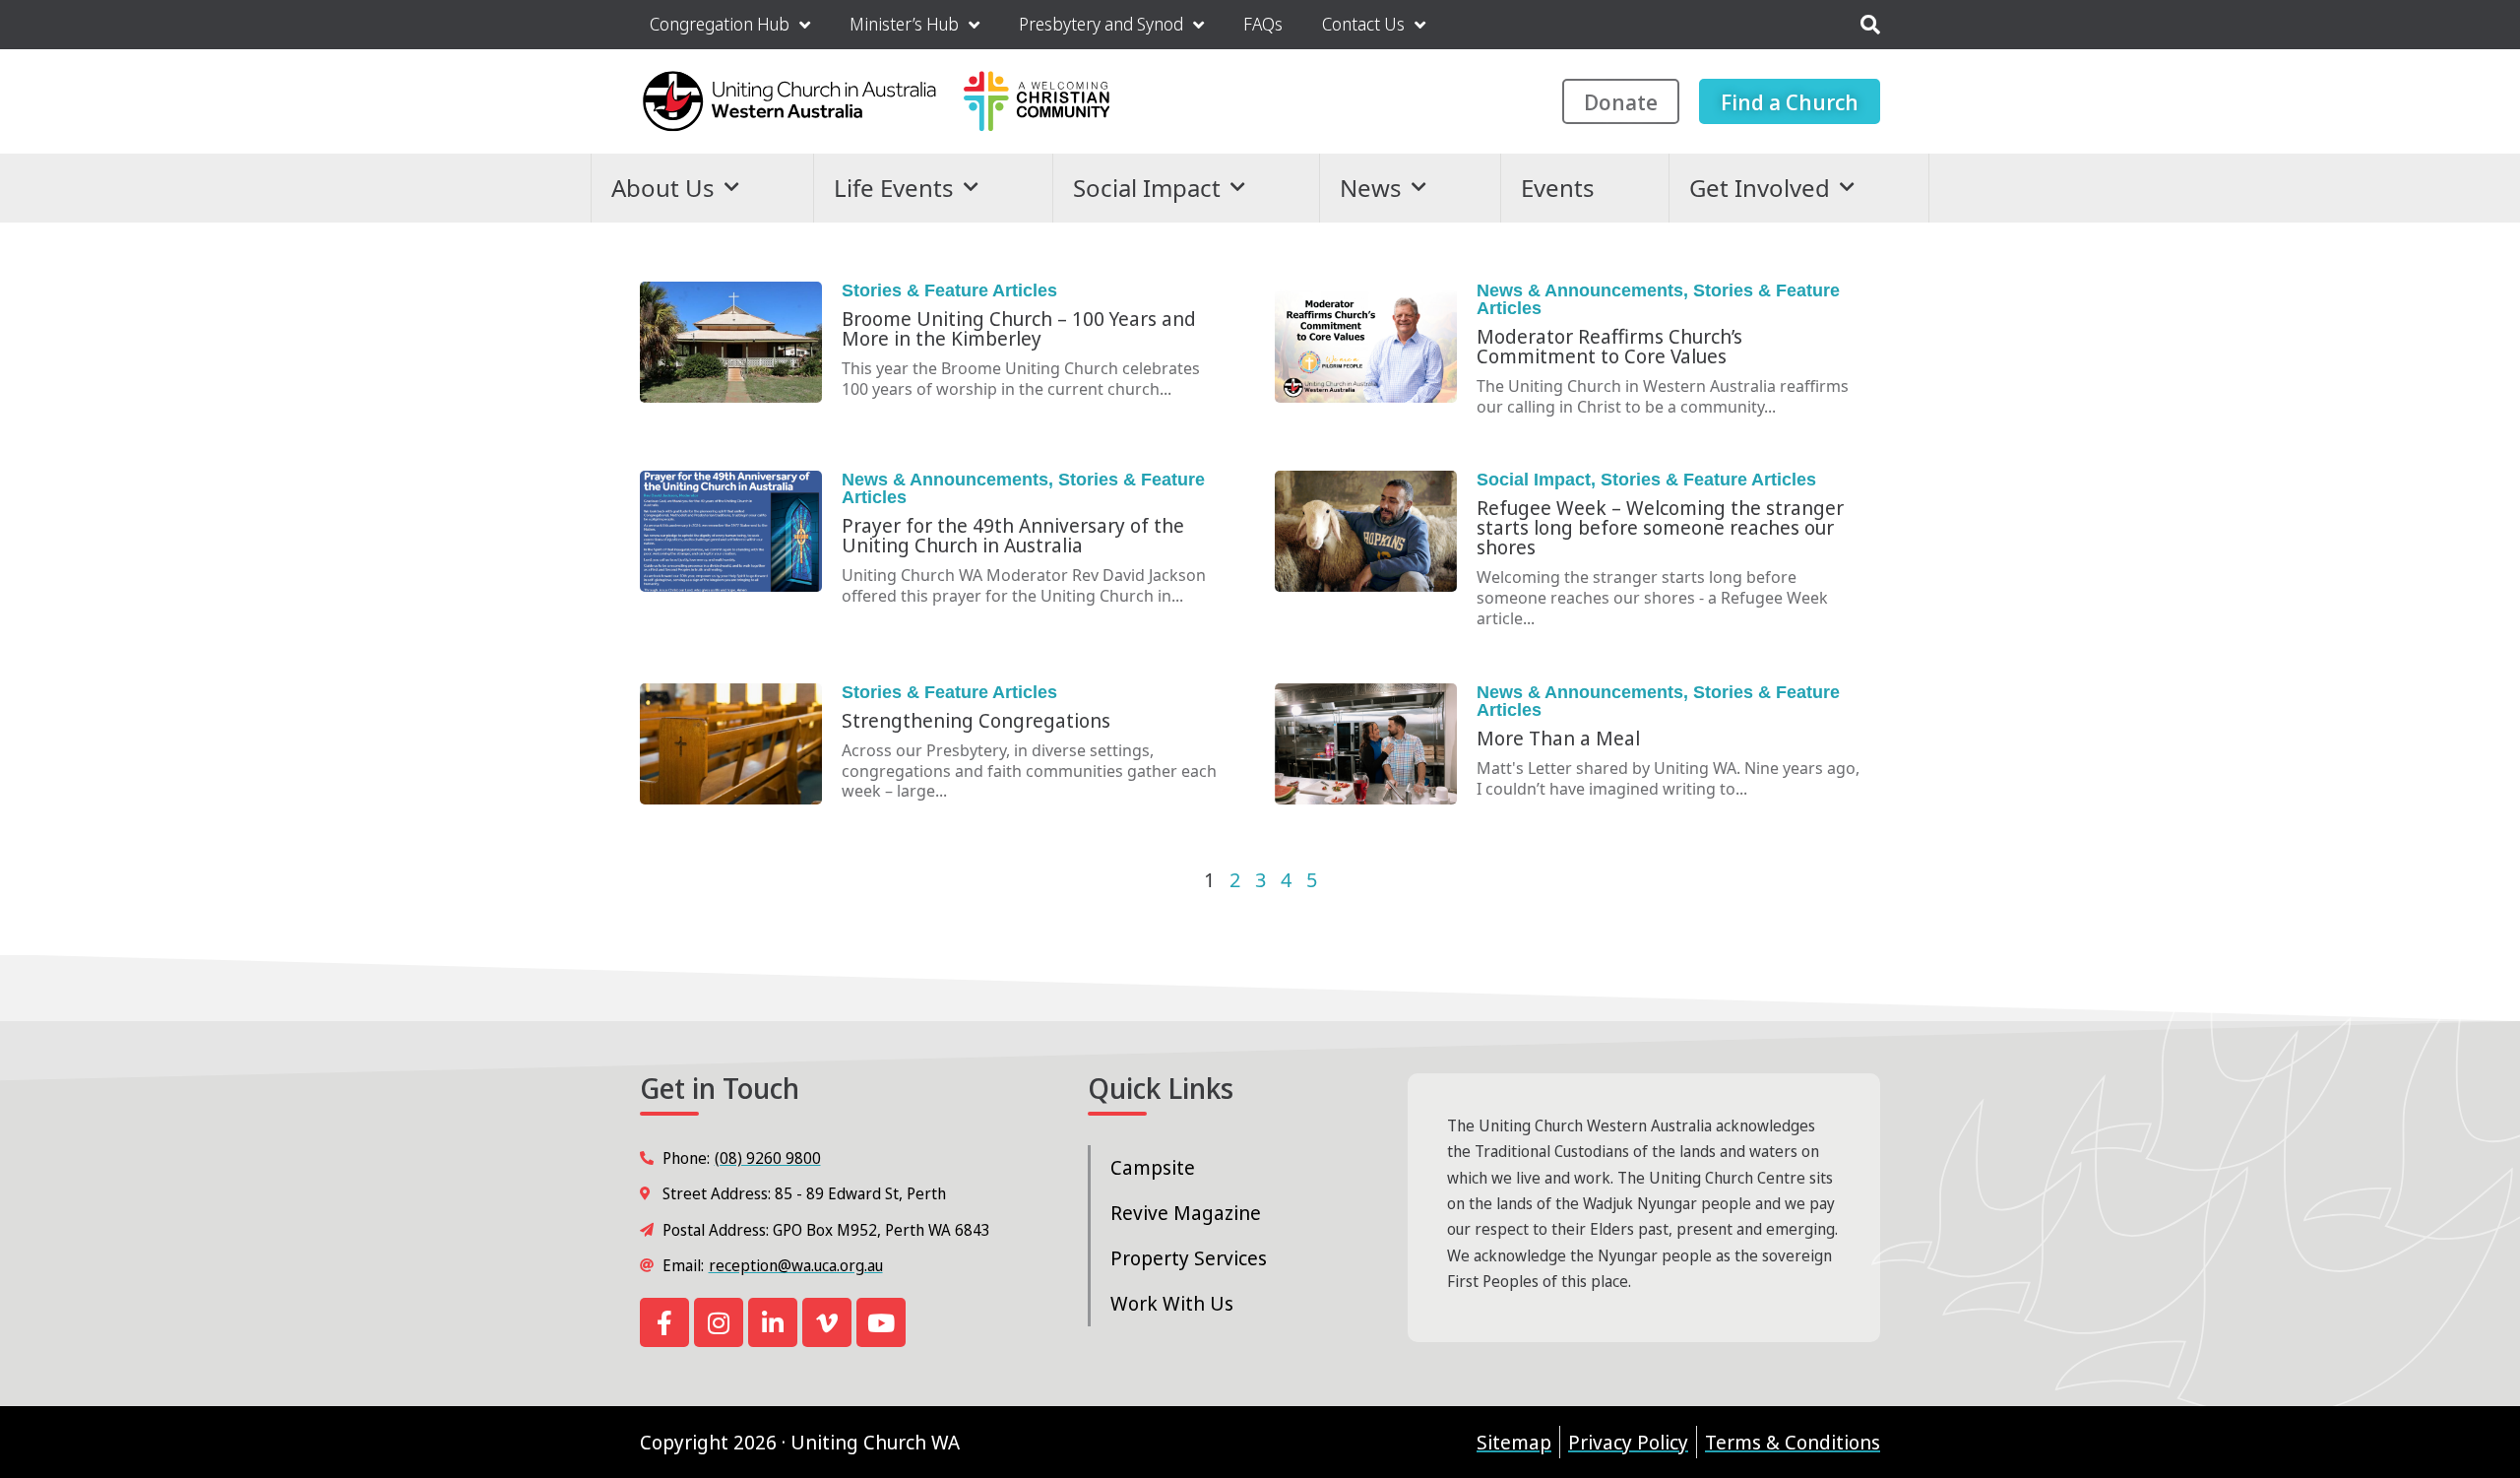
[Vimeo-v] (827, 1322)
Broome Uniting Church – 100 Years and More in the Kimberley (1019, 328)
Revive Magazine (1186, 1213)
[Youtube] (881, 1322)
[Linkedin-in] (773, 1322)
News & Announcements (1580, 290)
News (1371, 188)
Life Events (894, 188)
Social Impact (1147, 188)
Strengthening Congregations (976, 720)
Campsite (1153, 1167)
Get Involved (1760, 188)
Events (1558, 188)
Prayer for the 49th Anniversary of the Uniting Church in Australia (1013, 535)
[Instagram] (719, 1322)
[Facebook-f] (664, 1322)
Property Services (1189, 1258)
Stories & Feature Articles (949, 290)
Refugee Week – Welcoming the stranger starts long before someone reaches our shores (1660, 527)
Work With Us (1172, 1303)
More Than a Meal (1558, 738)
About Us (663, 188)
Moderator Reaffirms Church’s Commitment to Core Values (1609, 346)
